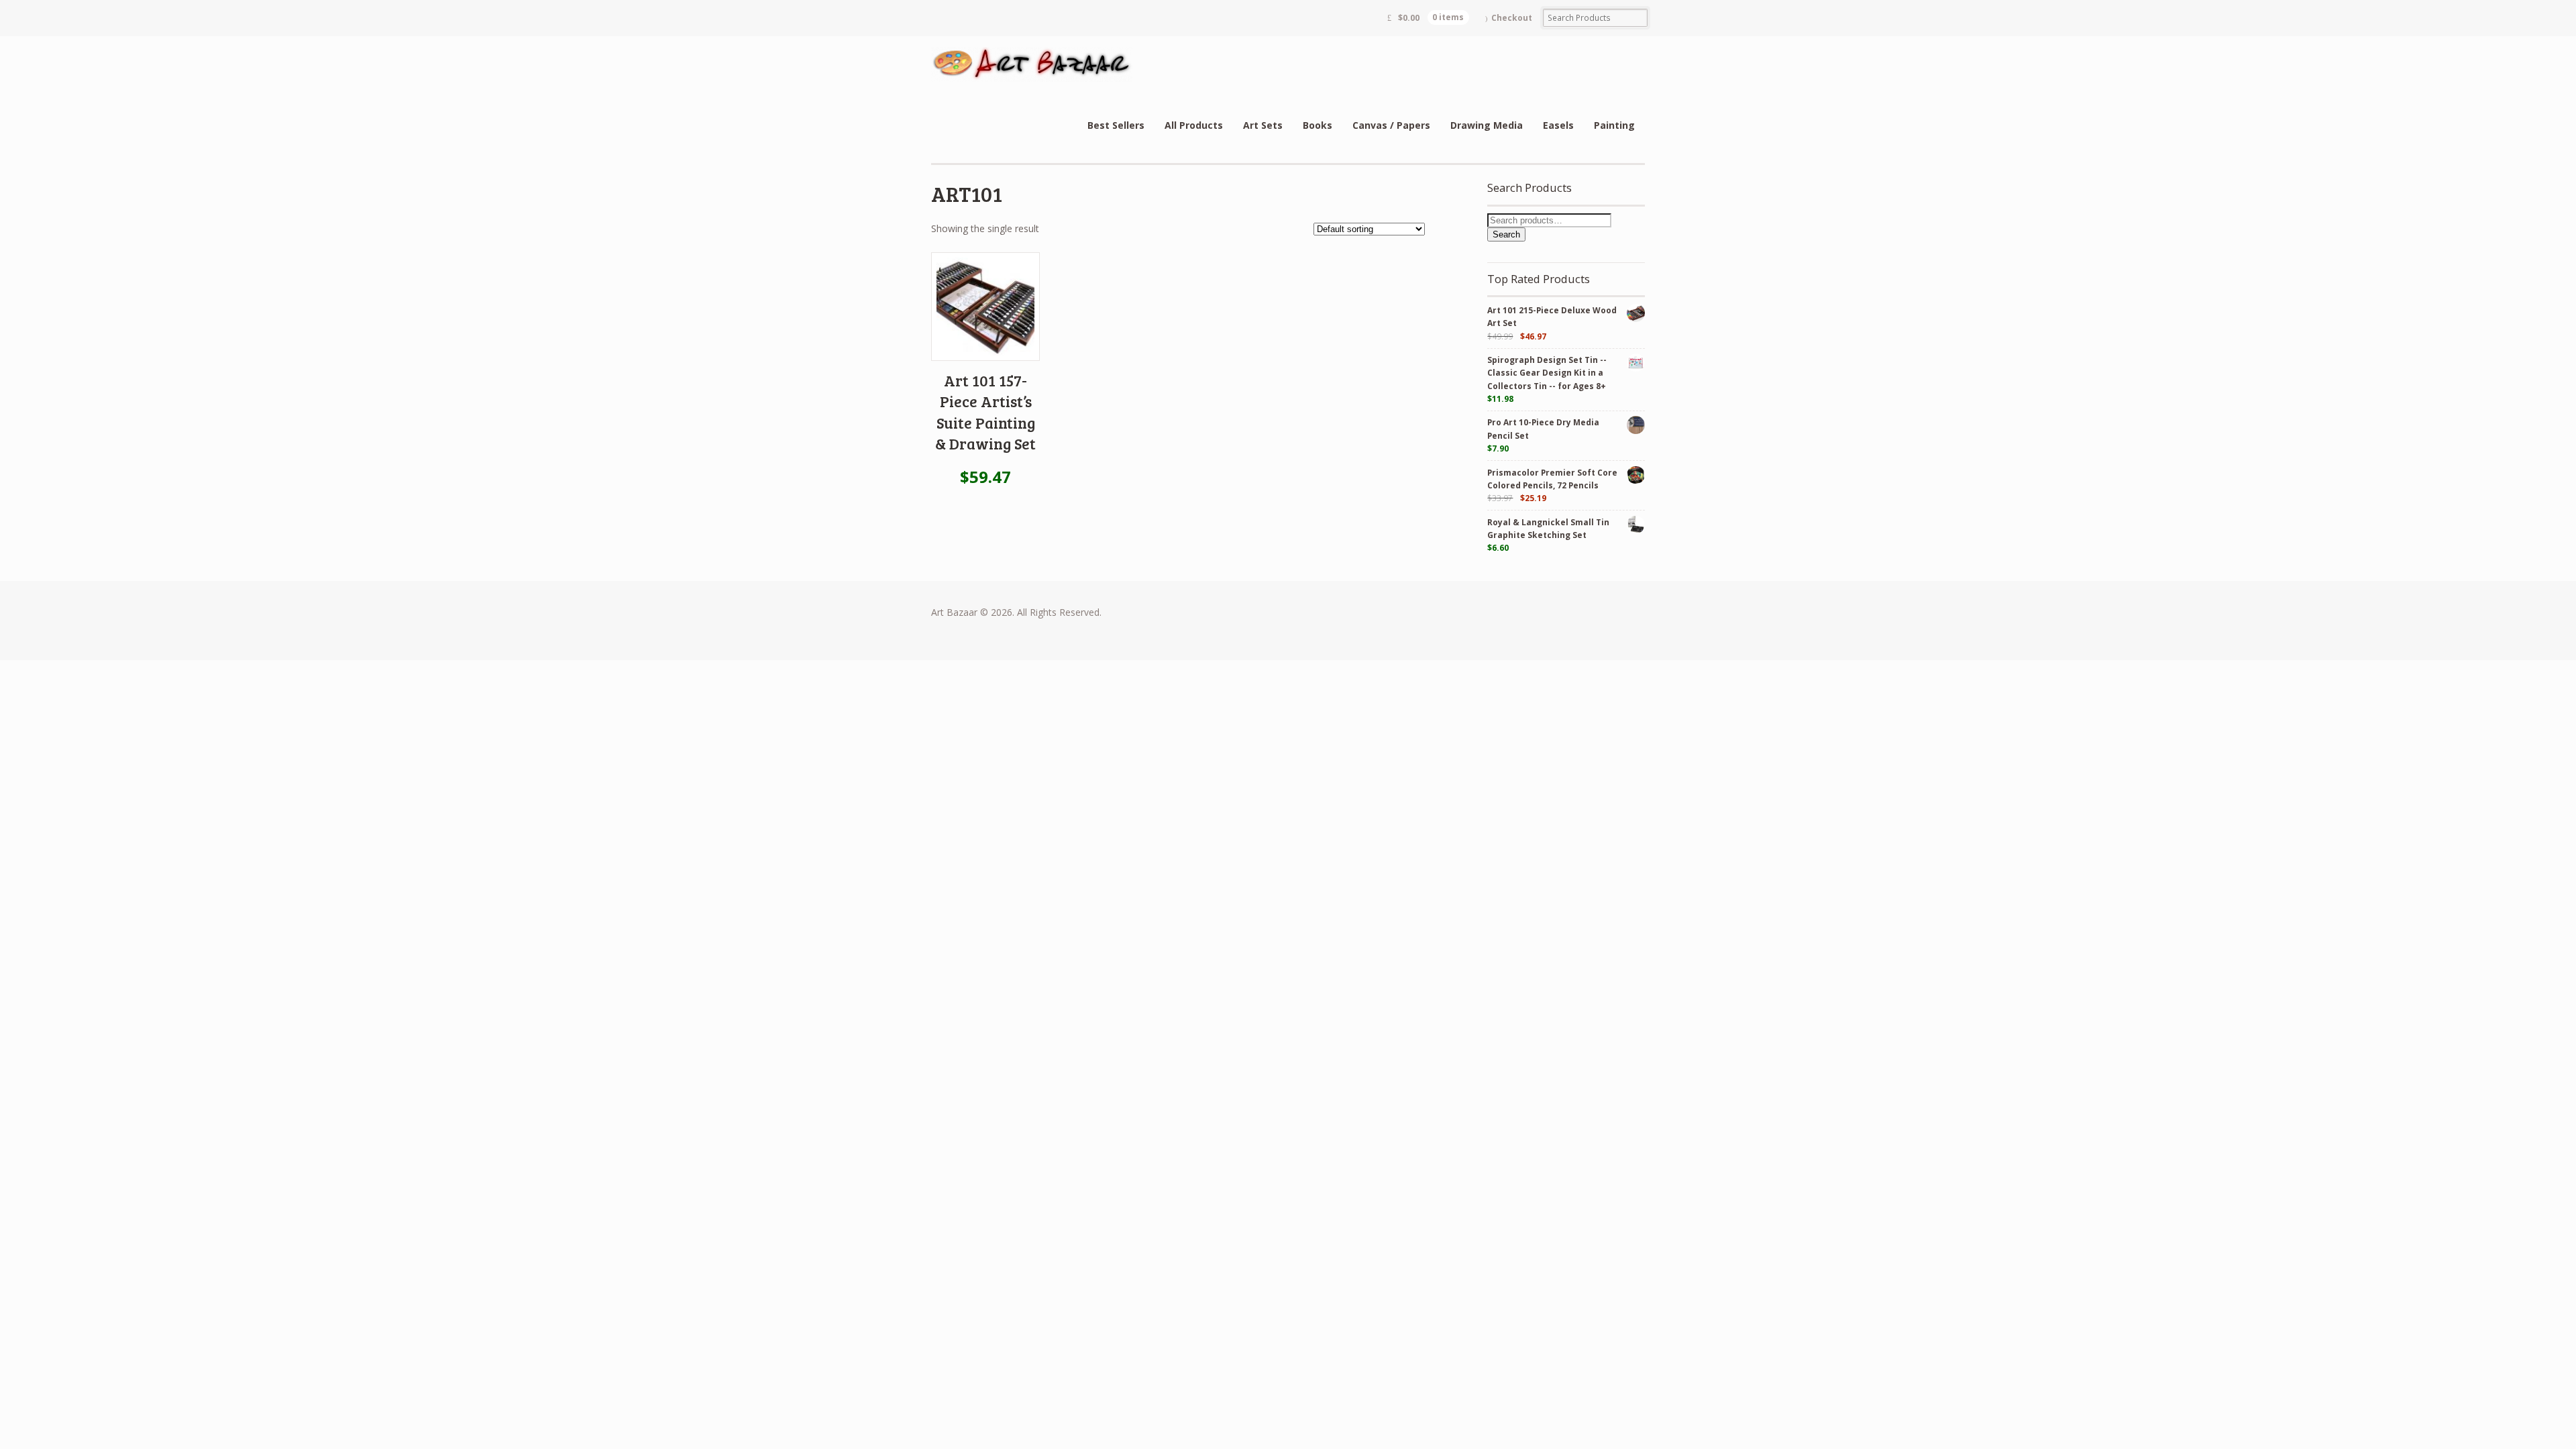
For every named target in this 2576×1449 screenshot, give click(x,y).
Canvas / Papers (1391, 125)
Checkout (1512, 18)
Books (1318, 125)
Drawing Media (1487, 125)
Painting (1614, 125)
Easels (1558, 125)
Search (1506, 234)
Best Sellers (1116, 125)
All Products (1194, 125)
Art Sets (1263, 125)
